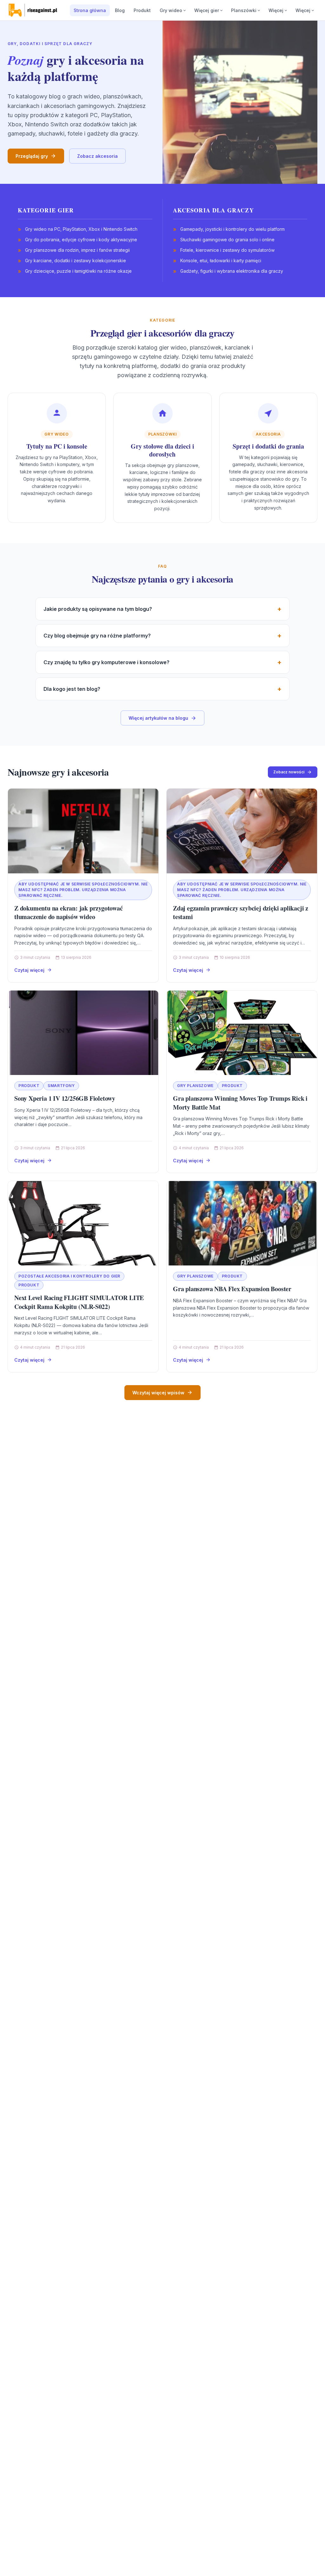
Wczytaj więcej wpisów (158, 1393)
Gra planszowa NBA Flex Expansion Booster (232, 1289)
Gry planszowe (195, 1086)
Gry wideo (171, 10)
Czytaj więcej (29, 970)
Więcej (276, 10)
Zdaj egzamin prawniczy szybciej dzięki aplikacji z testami (241, 913)
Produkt (142, 10)
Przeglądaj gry (32, 156)
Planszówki (244, 10)
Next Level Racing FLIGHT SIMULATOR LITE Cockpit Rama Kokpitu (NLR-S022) (79, 1302)
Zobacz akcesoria (97, 156)
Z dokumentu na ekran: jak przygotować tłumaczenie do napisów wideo (69, 913)
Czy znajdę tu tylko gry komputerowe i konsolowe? (106, 662)
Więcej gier (207, 10)
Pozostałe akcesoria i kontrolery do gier (69, 1276)
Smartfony (61, 1086)
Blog (120, 10)
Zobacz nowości (289, 772)
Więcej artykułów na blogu (158, 718)
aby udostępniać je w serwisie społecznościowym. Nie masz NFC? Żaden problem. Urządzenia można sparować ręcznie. (83, 890)
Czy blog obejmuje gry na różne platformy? (97, 636)
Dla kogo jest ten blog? (72, 689)
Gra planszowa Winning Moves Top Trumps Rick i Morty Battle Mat (240, 1103)
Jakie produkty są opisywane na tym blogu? (98, 609)
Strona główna (90, 10)
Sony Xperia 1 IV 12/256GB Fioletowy (65, 1098)
